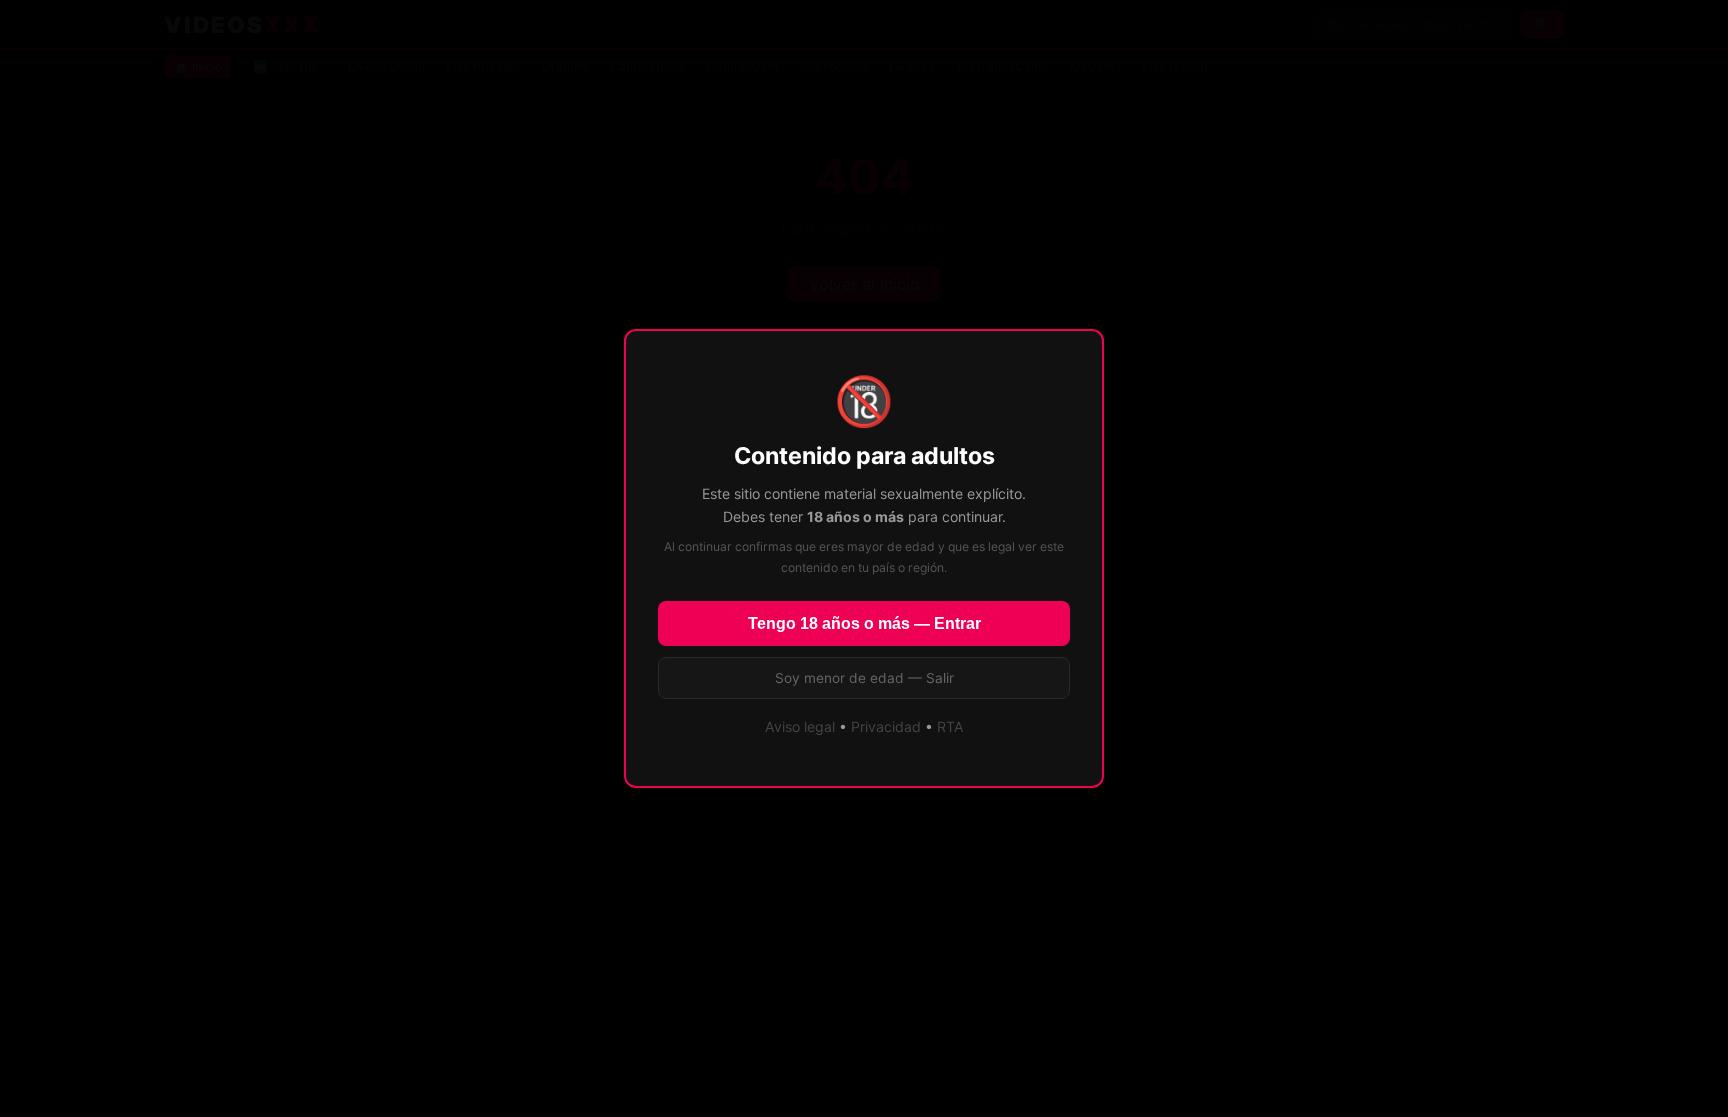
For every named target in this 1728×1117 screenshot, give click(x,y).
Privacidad (886, 726)
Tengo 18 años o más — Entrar (864, 623)
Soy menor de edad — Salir (864, 678)
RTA (950, 726)
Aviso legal (800, 726)
